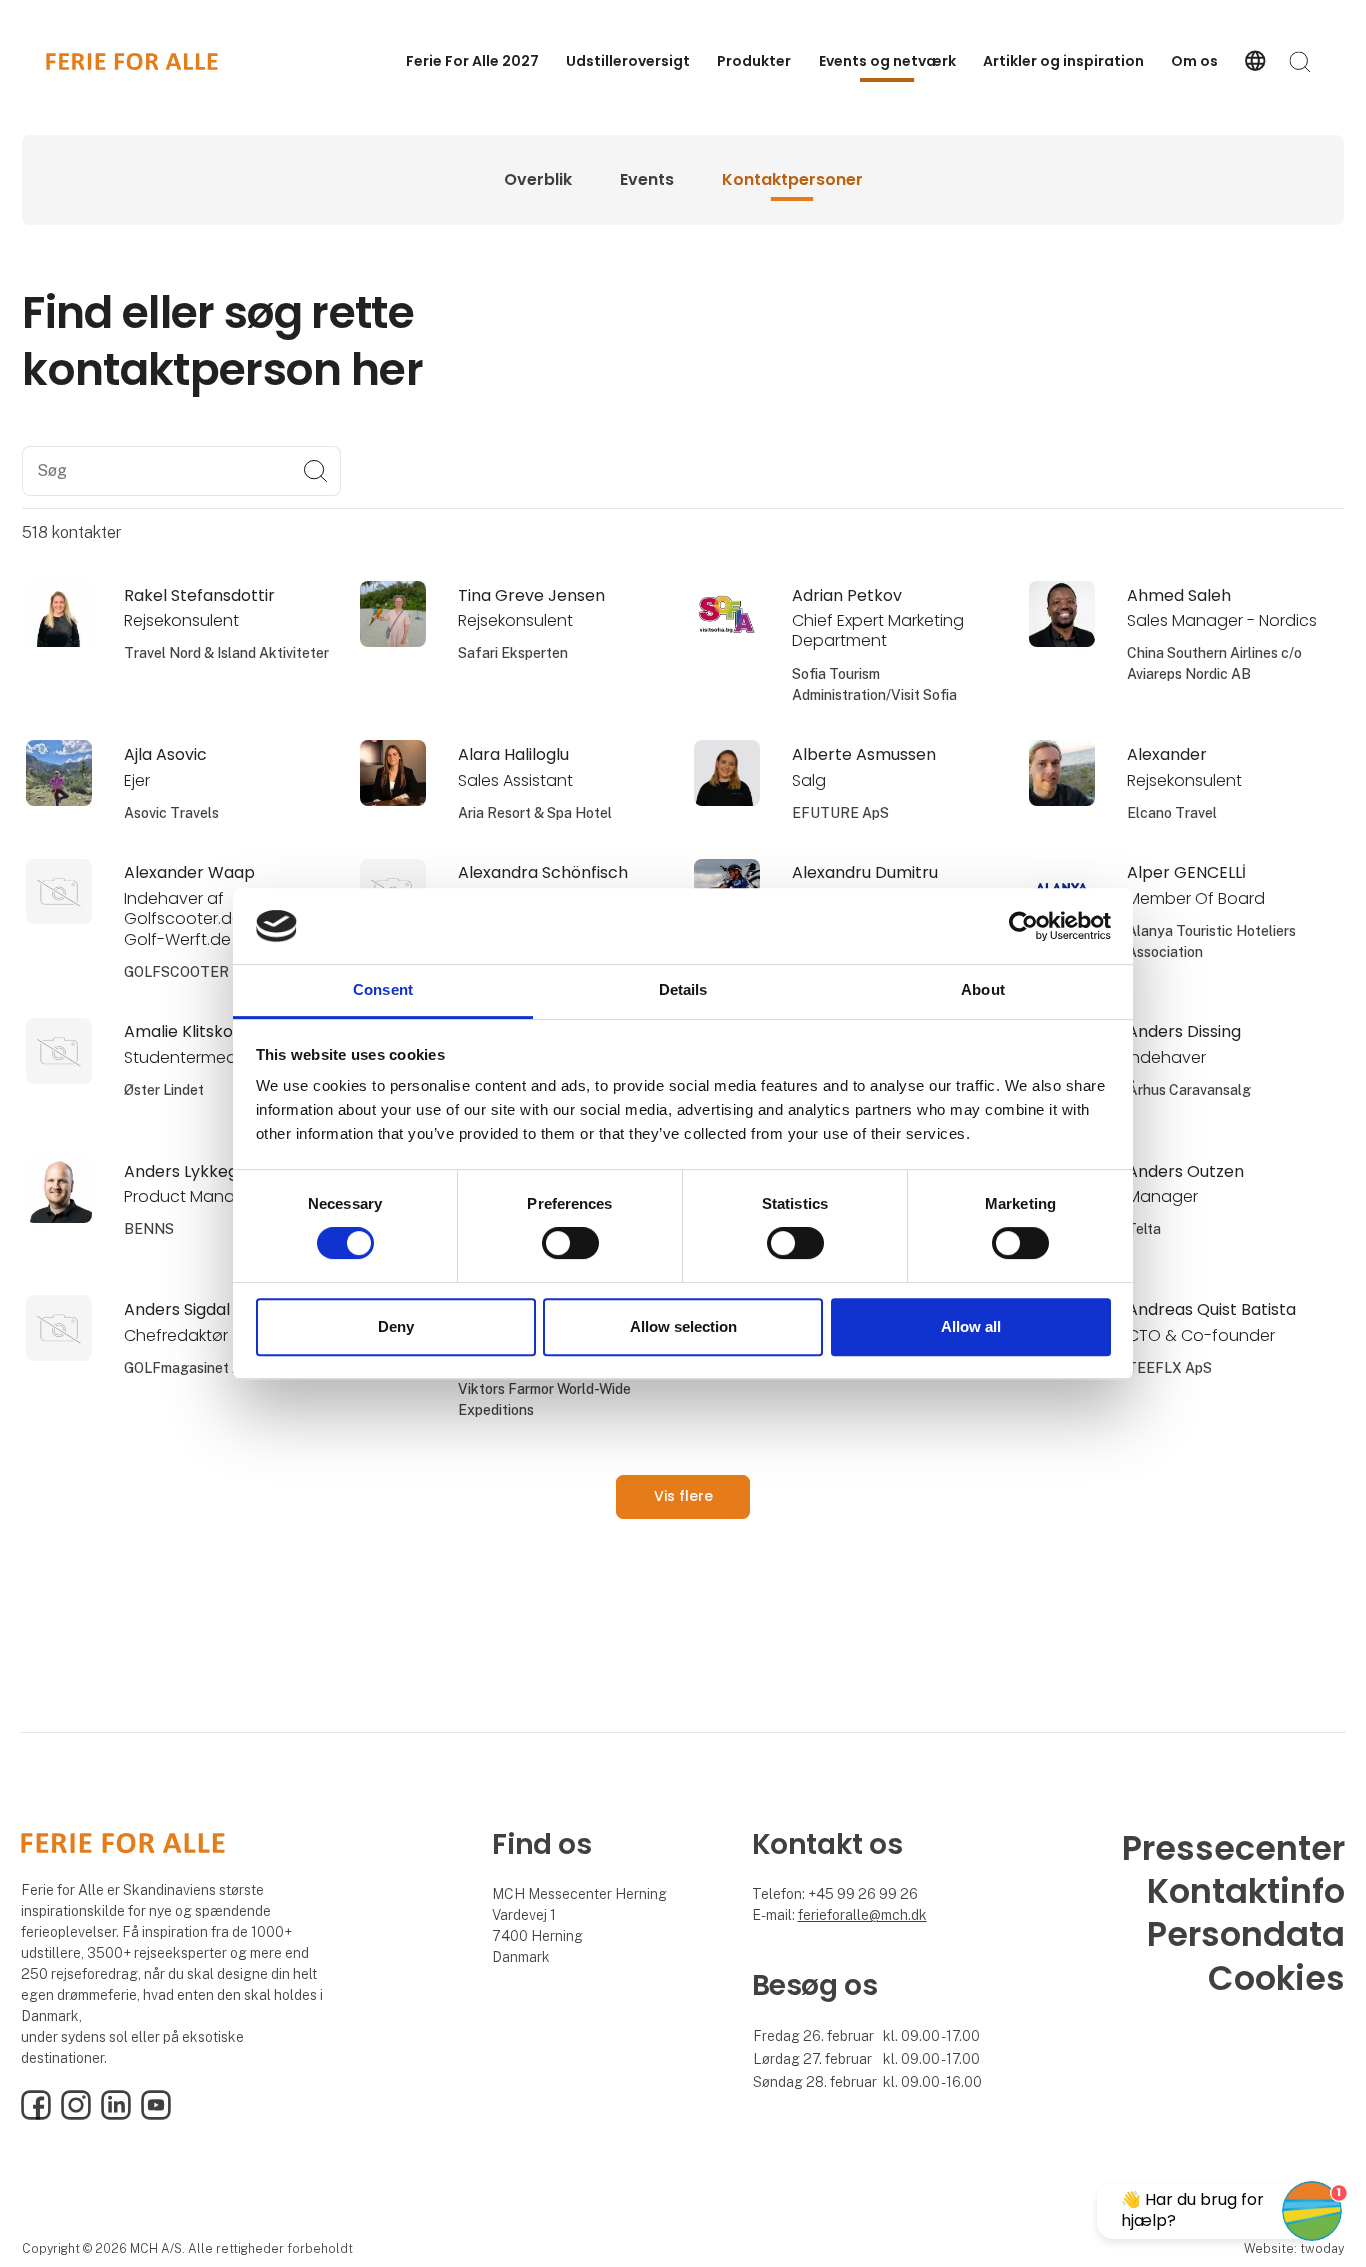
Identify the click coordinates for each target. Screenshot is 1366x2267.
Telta (1144, 1229)
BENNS (149, 1229)
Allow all (971, 1326)
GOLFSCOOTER (176, 972)
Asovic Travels (171, 813)
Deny (396, 1326)
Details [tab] (683, 990)
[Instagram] (76, 2115)
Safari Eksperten (513, 653)
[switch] (570, 1243)
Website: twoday (1294, 2248)
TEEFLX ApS (1169, 1368)
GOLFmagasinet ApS (191, 1368)
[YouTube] (156, 2115)
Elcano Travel (1172, 813)
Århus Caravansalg (1189, 1090)
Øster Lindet (164, 1090)
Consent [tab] (383, 990)
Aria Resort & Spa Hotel (535, 813)
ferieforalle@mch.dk (862, 1915)
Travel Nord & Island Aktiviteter (226, 653)
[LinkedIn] (116, 2115)
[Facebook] (36, 2115)
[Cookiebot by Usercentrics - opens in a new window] (1023, 926)
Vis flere (683, 1496)
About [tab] (983, 990)
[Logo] (132, 61)
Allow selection (683, 1326)
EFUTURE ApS (840, 813)
